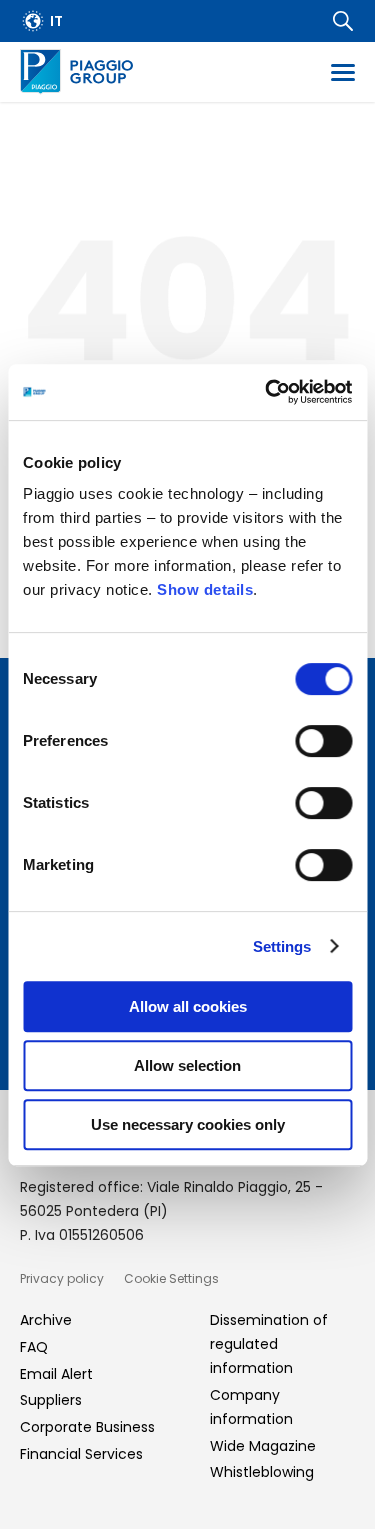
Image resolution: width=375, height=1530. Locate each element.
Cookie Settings (171, 1278)
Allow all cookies (188, 1006)
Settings (282, 946)
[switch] (323, 741)
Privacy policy (62, 1278)
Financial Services (81, 1454)
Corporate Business (87, 1427)
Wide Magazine (263, 1446)
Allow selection (187, 1065)
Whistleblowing (262, 1472)
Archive (46, 1320)
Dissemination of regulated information (269, 1344)
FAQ (34, 1347)
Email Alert (56, 1374)
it (56, 21)
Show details (205, 589)
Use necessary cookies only (188, 1124)
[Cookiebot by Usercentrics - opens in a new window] (267, 392)
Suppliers (51, 1400)
